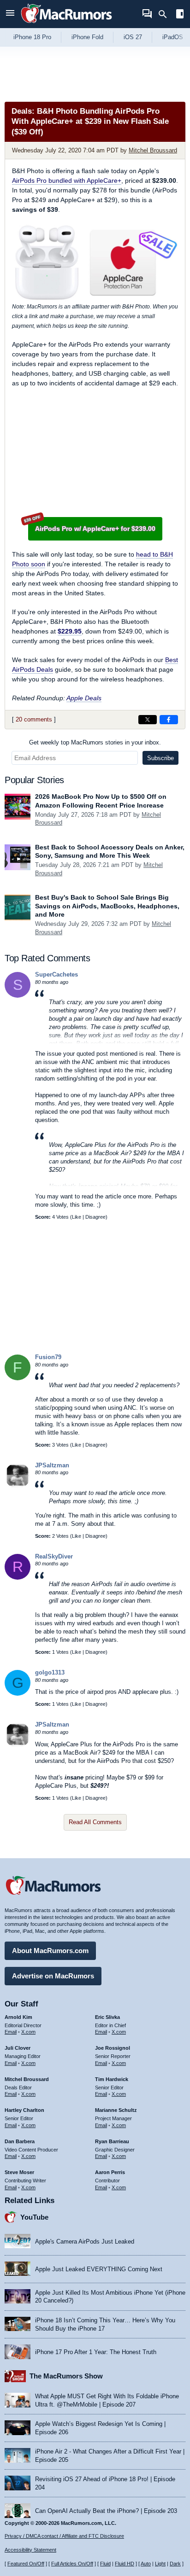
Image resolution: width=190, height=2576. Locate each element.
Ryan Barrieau (112, 2141)
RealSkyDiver (54, 1556)
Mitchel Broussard (153, 150)
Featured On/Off (26, 2564)
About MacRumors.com (50, 1951)
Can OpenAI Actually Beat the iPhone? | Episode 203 (106, 2511)
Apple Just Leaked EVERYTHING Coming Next (99, 2269)
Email (11, 2032)
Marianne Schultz (116, 2110)
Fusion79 (48, 1357)
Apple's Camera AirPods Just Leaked (85, 2242)
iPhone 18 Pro (32, 37)
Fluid (105, 2564)
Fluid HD (125, 2564)
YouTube (34, 2217)
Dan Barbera (20, 2141)
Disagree (95, 1217)
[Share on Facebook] (169, 720)
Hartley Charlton (24, 2110)
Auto (146, 2564)
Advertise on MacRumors (53, 1976)
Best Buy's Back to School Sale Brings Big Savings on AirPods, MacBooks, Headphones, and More (107, 906)
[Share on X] (148, 720)
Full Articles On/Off (72, 2564)
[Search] (166, 14)
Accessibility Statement (30, 2550)
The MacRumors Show (66, 2376)
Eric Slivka (107, 2017)
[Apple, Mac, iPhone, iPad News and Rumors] (66, 24)
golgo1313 (50, 1672)
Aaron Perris (110, 2172)
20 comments (34, 719)
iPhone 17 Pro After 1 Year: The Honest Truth (96, 2352)
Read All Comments (95, 1822)
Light (160, 2564)
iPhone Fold (87, 37)
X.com (28, 2032)
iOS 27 (133, 37)
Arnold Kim (18, 2017)
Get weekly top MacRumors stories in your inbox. (95, 742)
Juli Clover (18, 2048)
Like (77, 1217)
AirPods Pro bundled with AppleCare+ (67, 180)
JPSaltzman (52, 1465)
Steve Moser (19, 2172)
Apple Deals (84, 698)
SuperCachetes (56, 974)
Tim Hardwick (112, 2079)
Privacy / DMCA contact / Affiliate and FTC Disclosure (64, 2536)
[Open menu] (10, 14)
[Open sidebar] (180, 15)
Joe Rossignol (113, 2048)
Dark (175, 2564)
